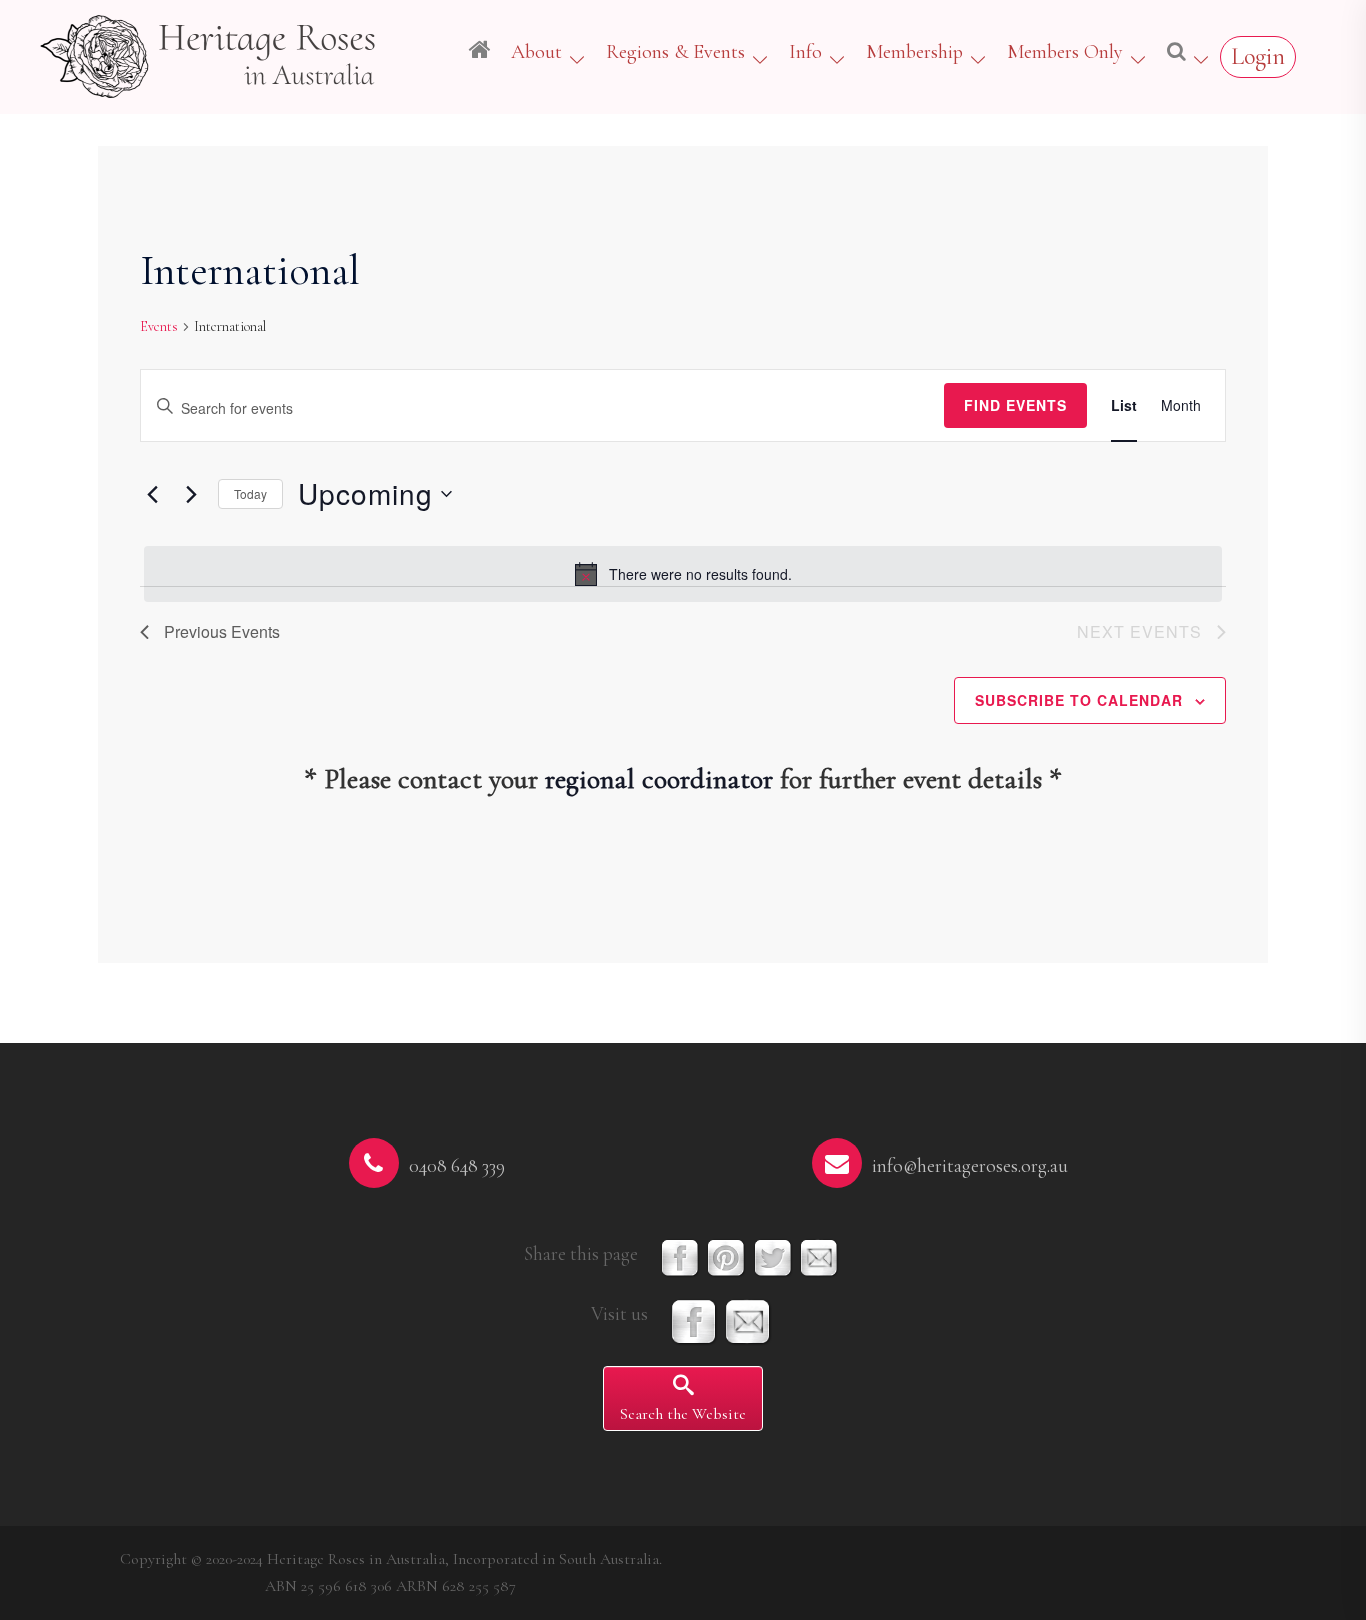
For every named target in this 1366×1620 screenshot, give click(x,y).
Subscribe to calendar (1079, 700)
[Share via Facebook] (680, 1256)
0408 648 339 (457, 1166)
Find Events (1015, 405)
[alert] (683, 574)
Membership (914, 52)
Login (1258, 56)
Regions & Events (675, 52)
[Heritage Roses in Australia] (210, 53)
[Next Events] (191, 494)
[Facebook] (694, 1320)
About (536, 52)
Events (159, 326)
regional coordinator (659, 779)
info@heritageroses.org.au (970, 1166)
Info (805, 52)
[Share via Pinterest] (726, 1256)
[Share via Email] (819, 1256)
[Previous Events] (152, 494)
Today (250, 493)
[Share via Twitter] (773, 1256)
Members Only (1065, 52)
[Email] (748, 1320)
